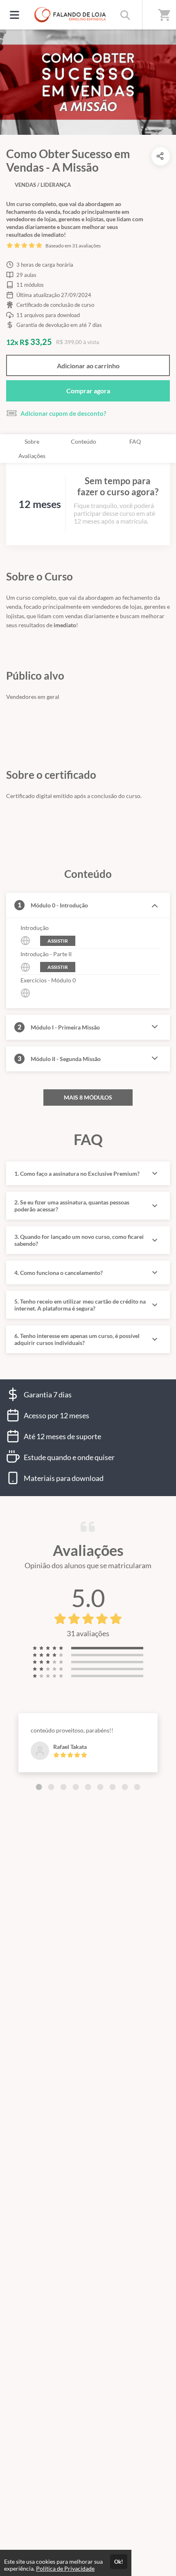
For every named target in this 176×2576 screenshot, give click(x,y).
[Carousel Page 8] (125, 1787)
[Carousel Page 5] (88, 1787)
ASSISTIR (58, 941)
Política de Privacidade (65, 2568)
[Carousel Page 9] (137, 1787)
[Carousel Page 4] (76, 1787)
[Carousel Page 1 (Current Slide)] (39, 1787)
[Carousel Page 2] (51, 1787)
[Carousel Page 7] (113, 1787)
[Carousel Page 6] (100, 1787)
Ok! (119, 2562)
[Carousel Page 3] (63, 1787)
